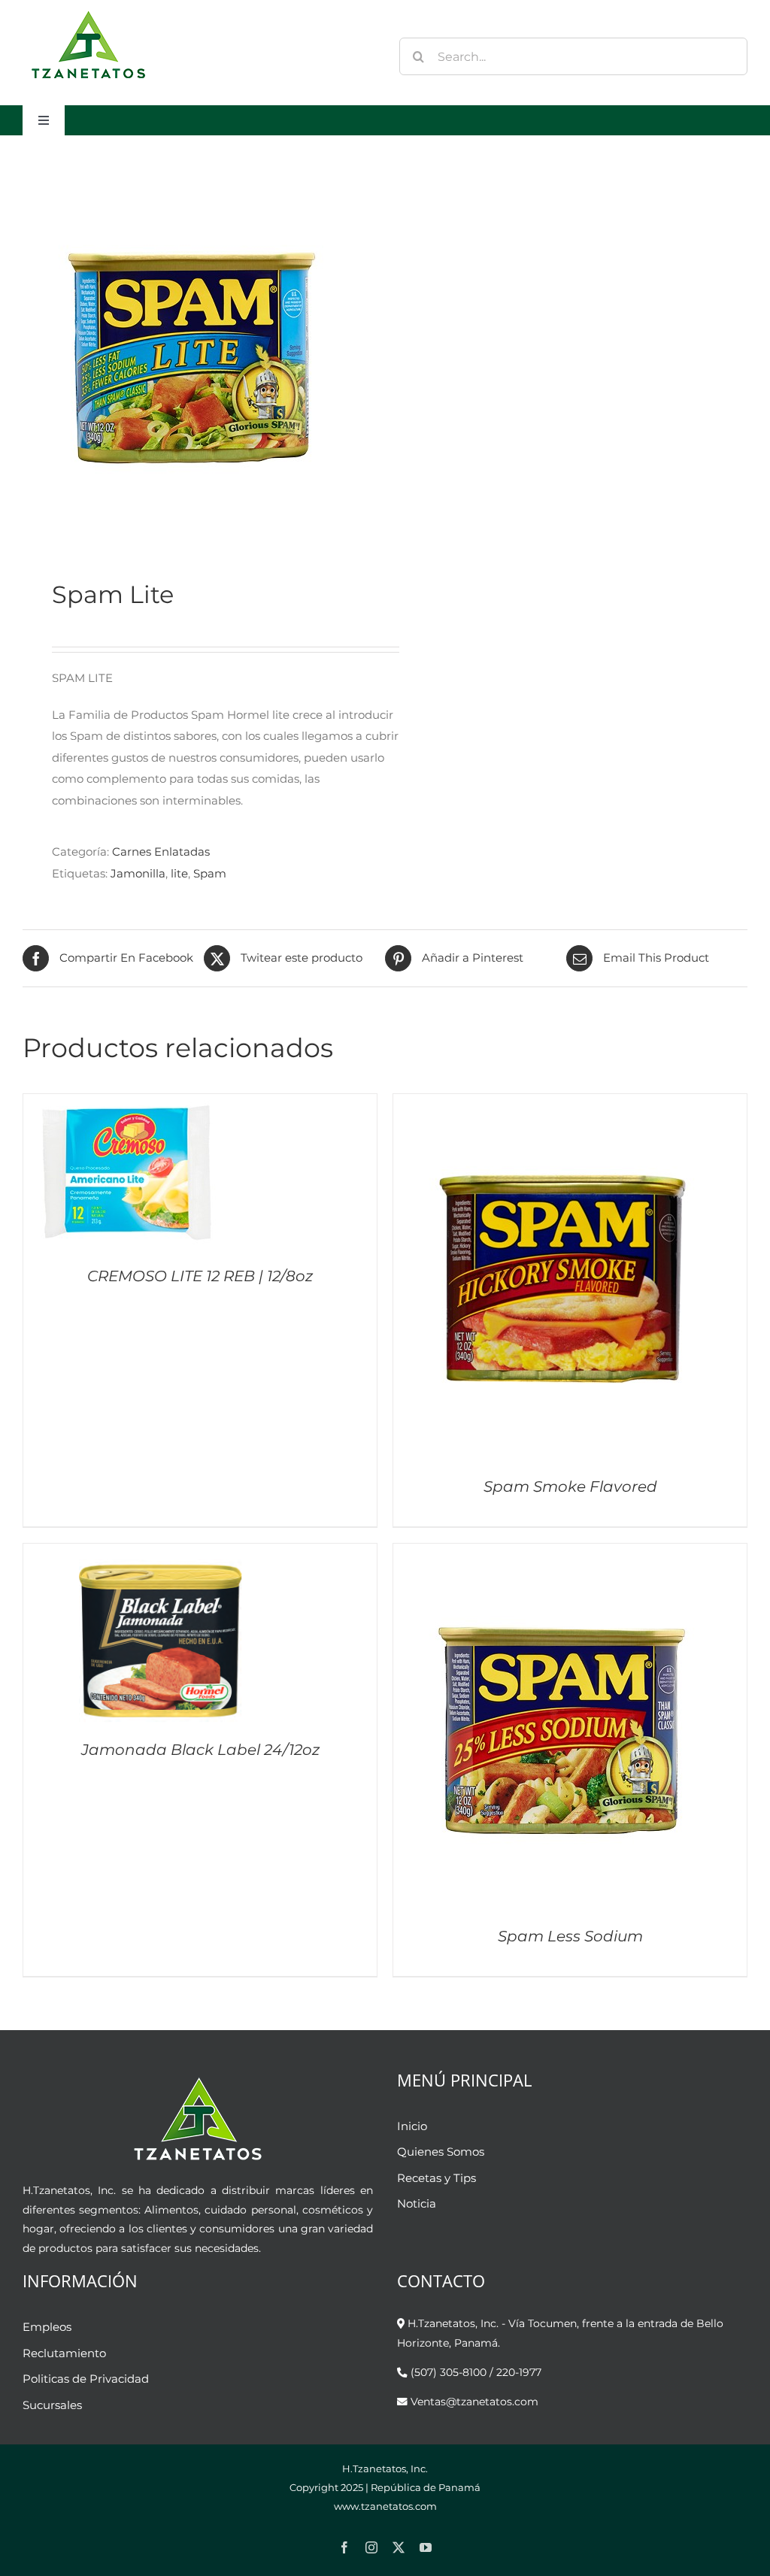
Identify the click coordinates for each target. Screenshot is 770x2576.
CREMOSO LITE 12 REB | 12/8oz (200, 1276)
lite (179, 873)
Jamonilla (138, 873)
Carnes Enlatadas (161, 852)
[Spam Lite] (197, 357)
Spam (210, 873)
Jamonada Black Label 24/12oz (200, 1750)
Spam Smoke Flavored (570, 1487)
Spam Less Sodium (570, 1936)
